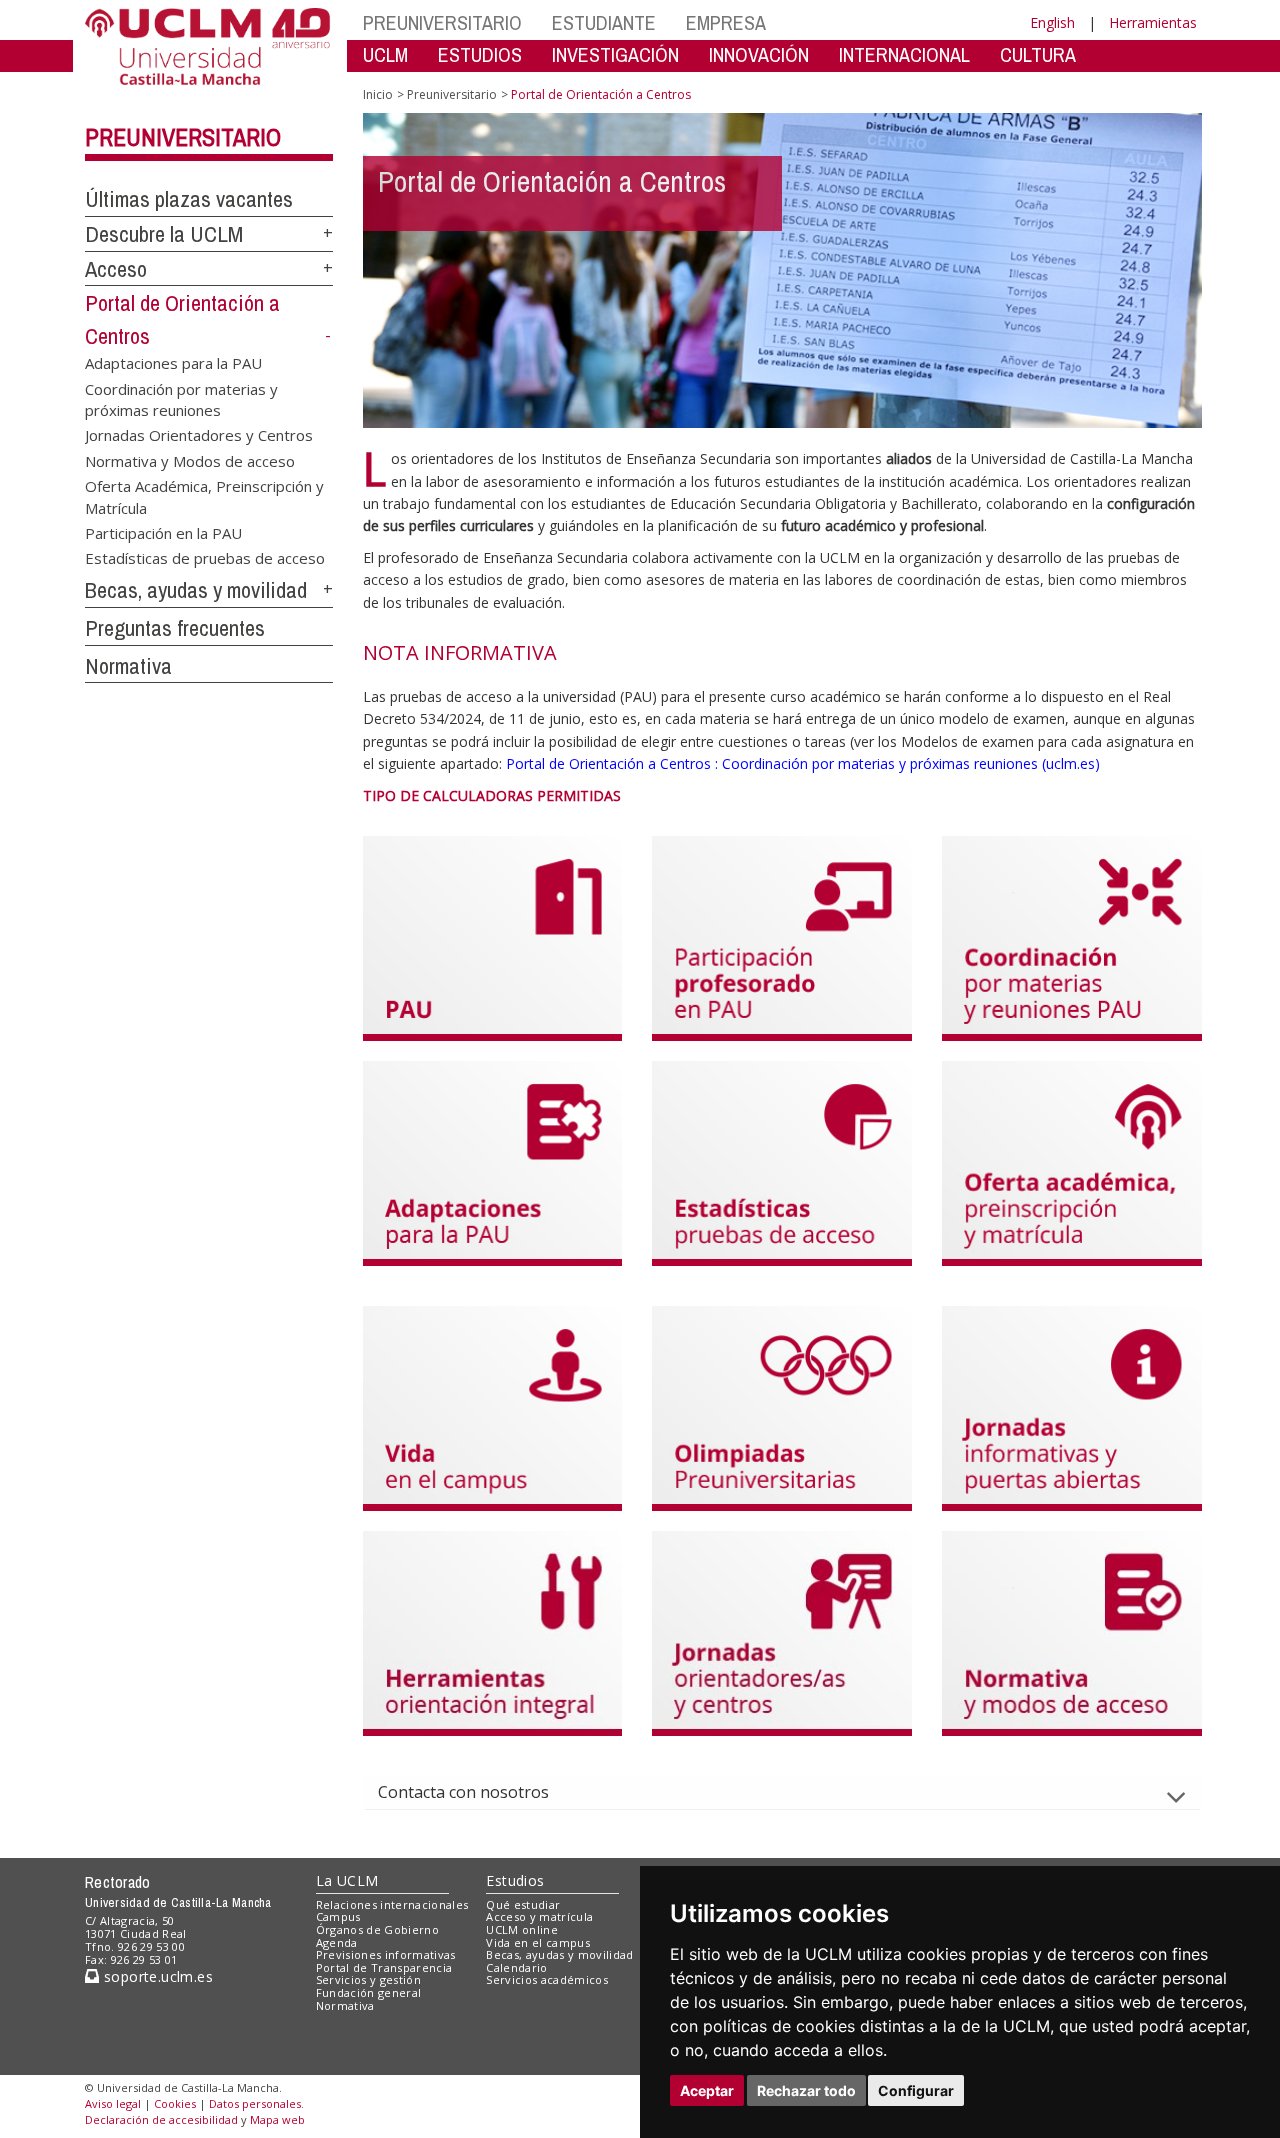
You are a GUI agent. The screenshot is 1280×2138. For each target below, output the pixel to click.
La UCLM (347, 1880)
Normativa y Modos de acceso (190, 460)
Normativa (128, 666)
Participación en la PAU (163, 533)
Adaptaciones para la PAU (173, 363)
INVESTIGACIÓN (615, 54)
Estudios (515, 1880)
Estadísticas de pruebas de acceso (205, 558)
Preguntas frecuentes (175, 628)
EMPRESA (726, 22)
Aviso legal (113, 2103)
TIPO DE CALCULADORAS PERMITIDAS (492, 795)
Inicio (378, 94)
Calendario (516, 1967)
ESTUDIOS (480, 54)
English (1052, 22)
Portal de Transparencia (384, 1967)
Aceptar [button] (707, 2090)
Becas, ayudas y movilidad (196, 590)
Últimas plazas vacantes (189, 199)
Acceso (116, 269)
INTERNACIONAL (904, 54)
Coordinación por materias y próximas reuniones (181, 398)
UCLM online (522, 1929)
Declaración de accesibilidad (161, 2119)
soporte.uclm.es (156, 1976)
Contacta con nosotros (463, 1792)
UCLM (385, 54)
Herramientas (1153, 22)
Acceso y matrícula (539, 1916)
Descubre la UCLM (164, 234)
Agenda (337, 1942)
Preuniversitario (183, 137)
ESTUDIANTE (604, 22)
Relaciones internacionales (392, 1904)
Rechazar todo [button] (806, 2090)
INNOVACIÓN (759, 54)
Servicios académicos (547, 1979)
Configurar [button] (916, 2090)
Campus (338, 1916)
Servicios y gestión (368, 1979)
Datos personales (255, 2103)
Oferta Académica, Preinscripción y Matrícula (204, 496)
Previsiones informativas (386, 1954)
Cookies (175, 2103)
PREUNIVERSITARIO (442, 22)
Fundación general (369, 1992)
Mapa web (277, 2119)
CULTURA (1038, 54)
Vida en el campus (538, 1942)
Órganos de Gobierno (377, 1929)
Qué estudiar (523, 1904)
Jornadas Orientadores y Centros (199, 435)
